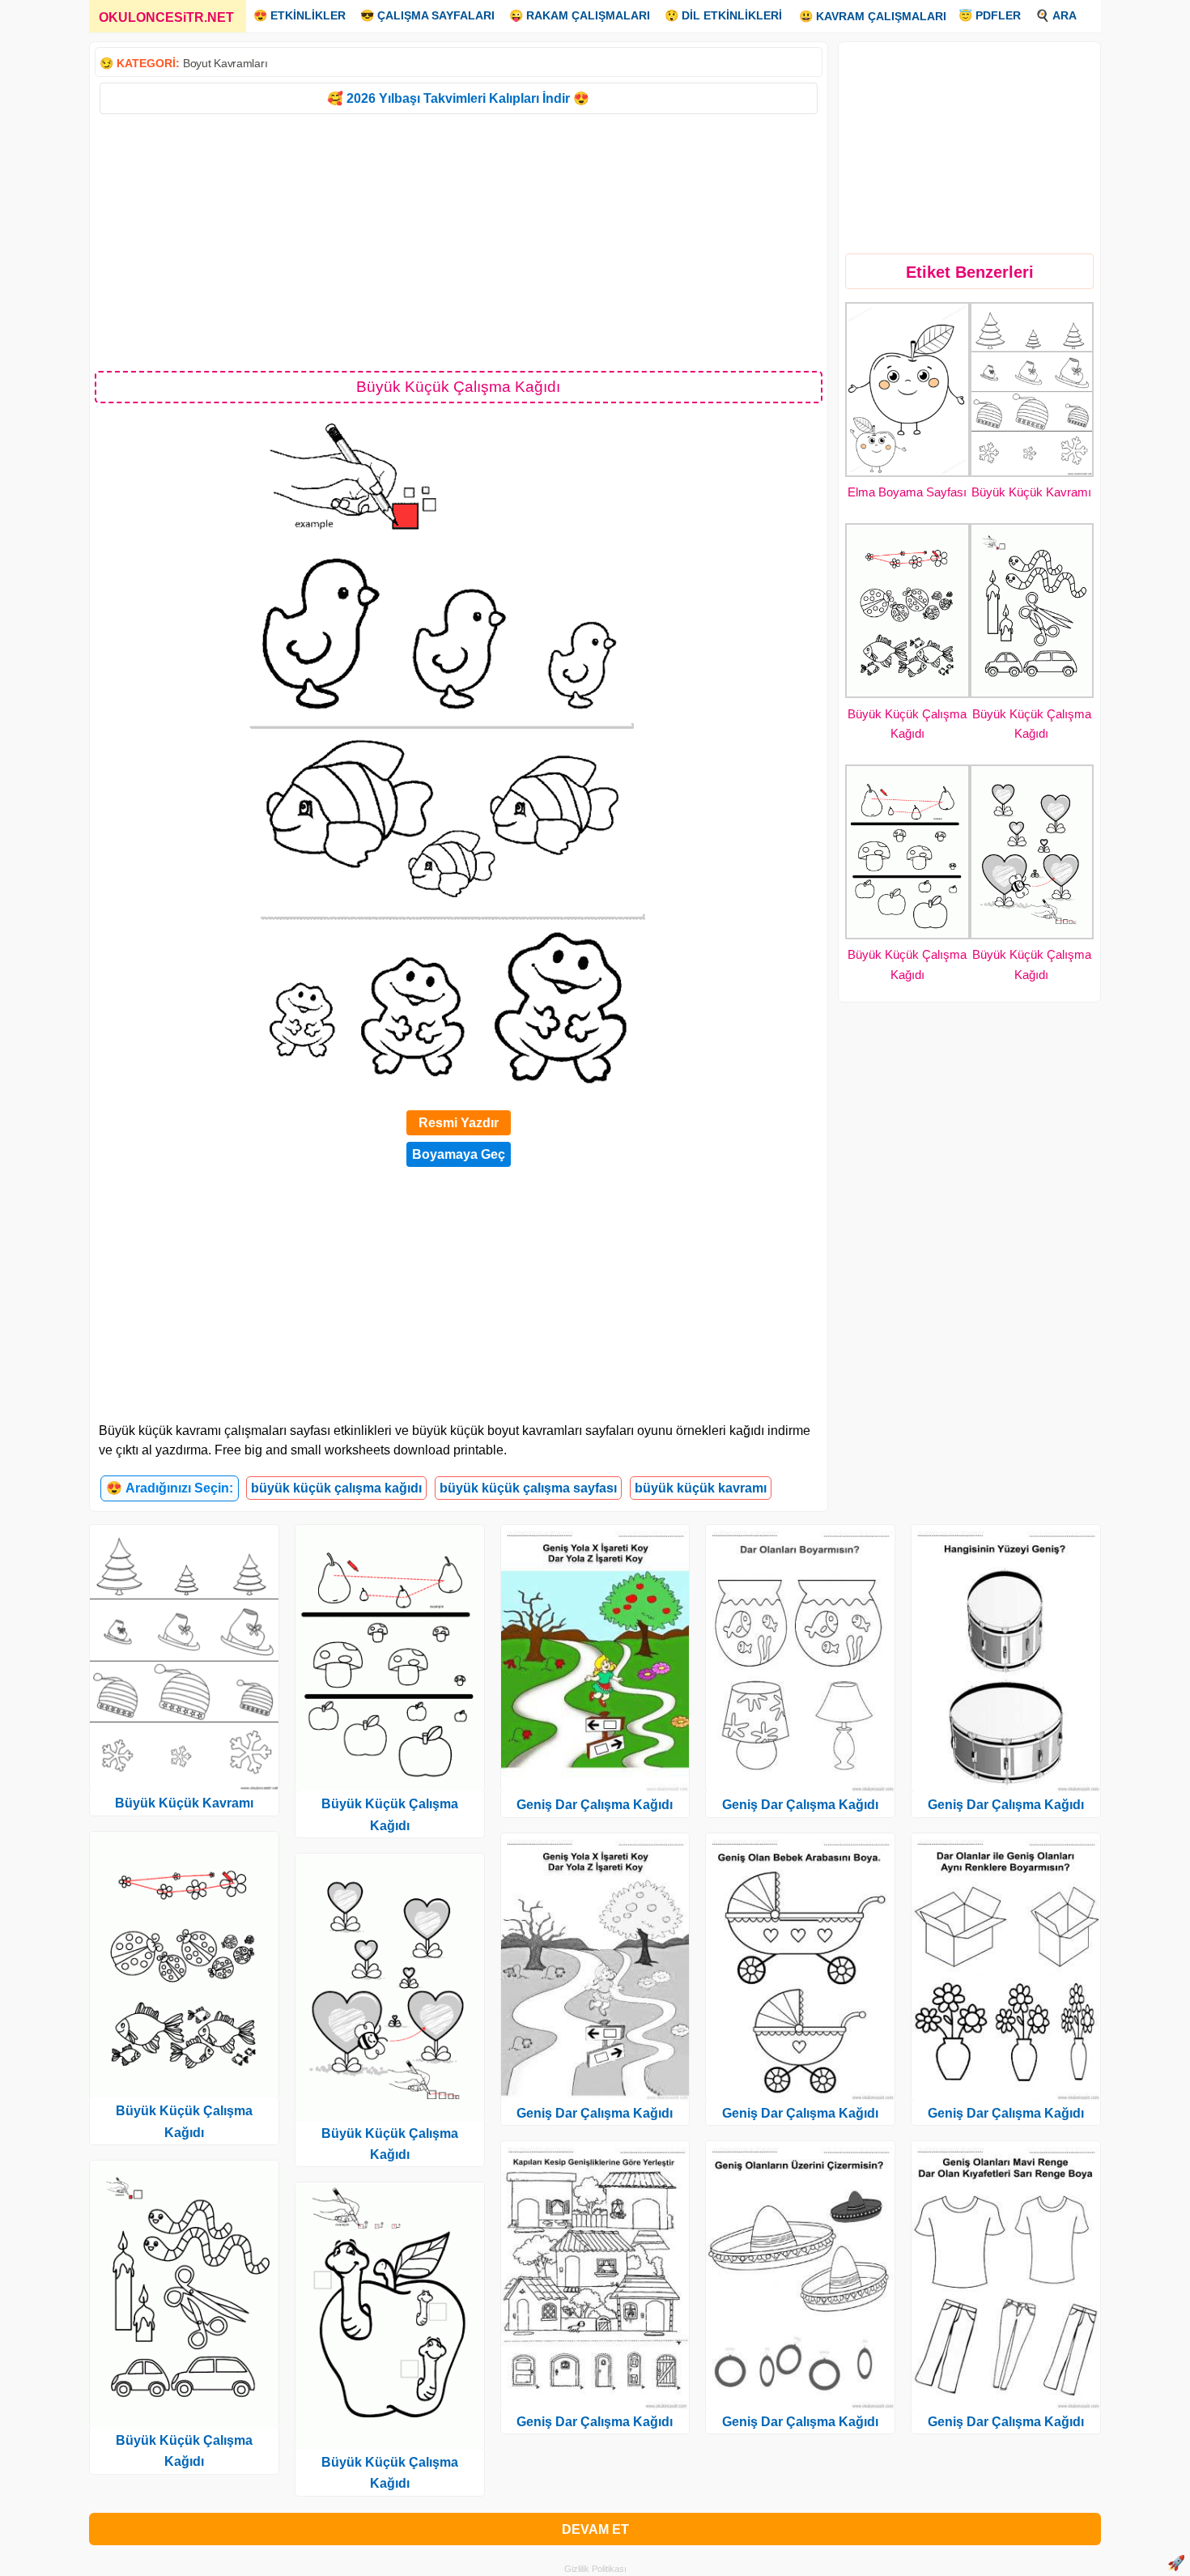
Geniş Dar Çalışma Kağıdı (595, 1805)
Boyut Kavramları (225, 63)
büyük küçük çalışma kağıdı (336, 1488)
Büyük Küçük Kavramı (1031, 492)
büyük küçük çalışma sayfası (528, 1488)
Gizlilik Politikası (595, 2569)
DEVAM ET (595, 2529)
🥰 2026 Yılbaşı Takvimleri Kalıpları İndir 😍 (458, 98)
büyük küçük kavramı (701, 1488)
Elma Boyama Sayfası (907, 492)
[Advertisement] (459, 241)
